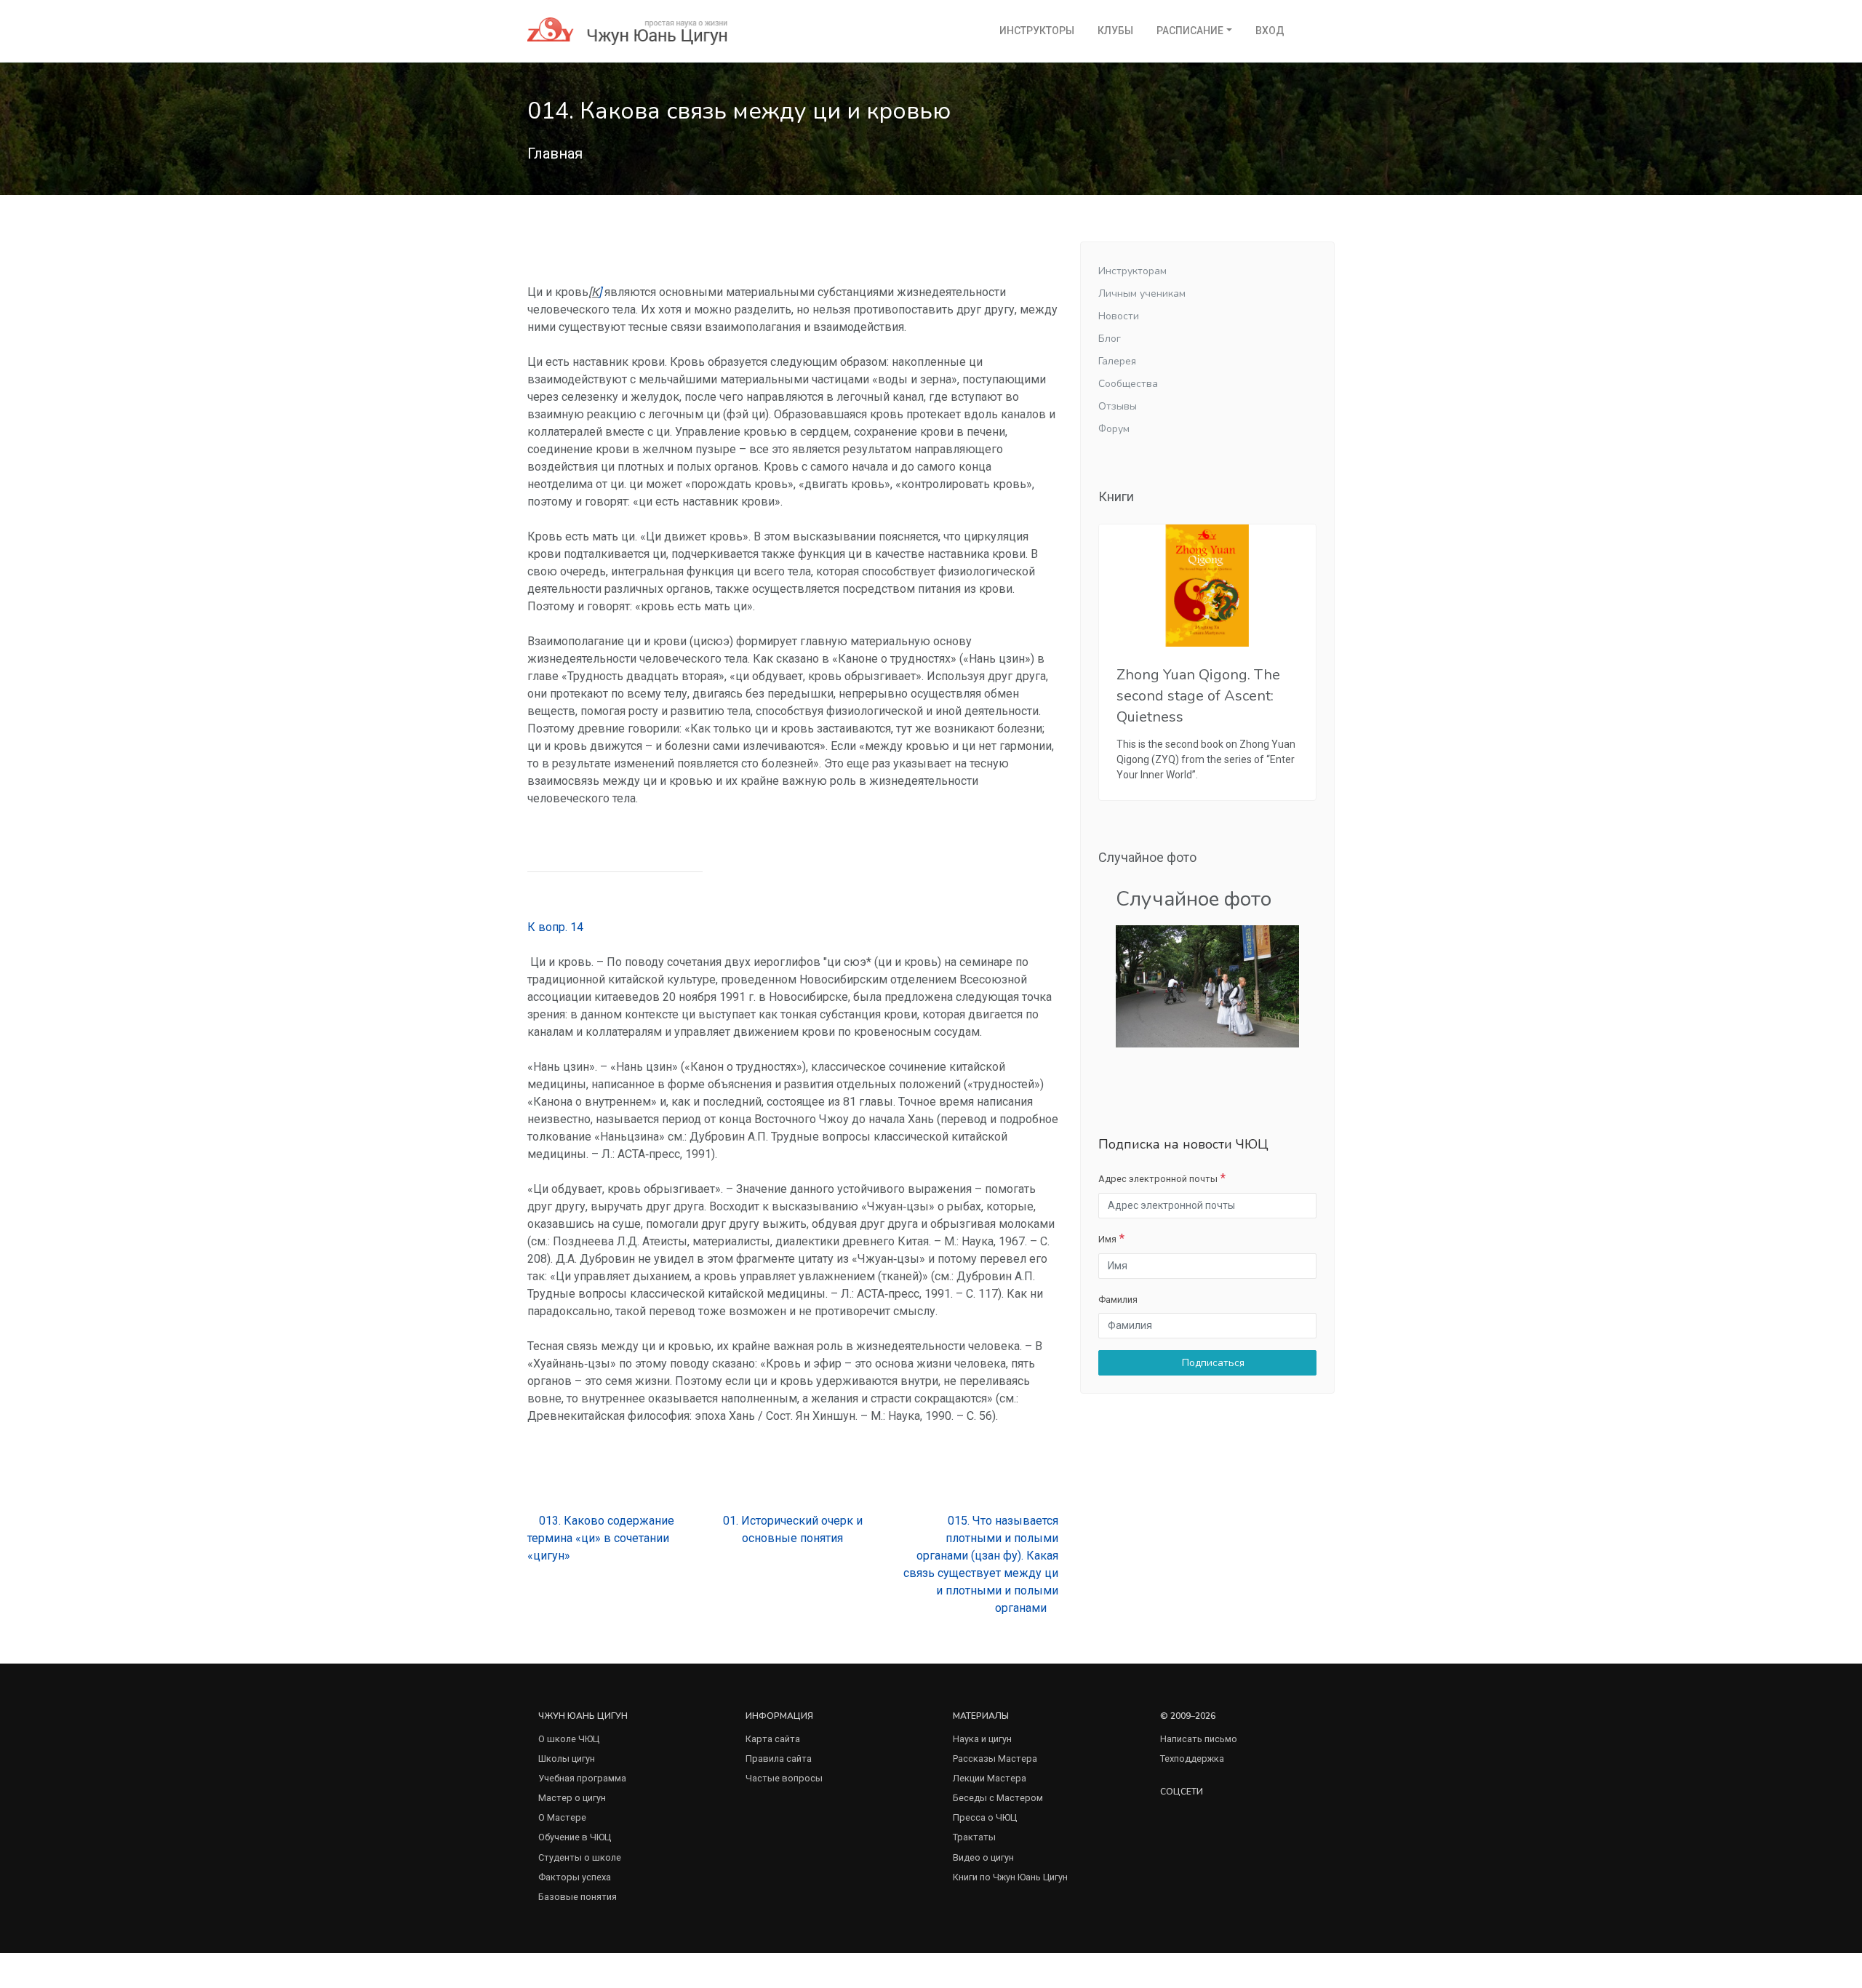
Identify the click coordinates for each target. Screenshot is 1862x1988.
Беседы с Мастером (998, 1798)
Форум (1114, 429)
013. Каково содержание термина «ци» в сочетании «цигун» (601, 1538)
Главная (555, 153)
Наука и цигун (982, 1739)
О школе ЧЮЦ (569, 1739)
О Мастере (562, 1817)
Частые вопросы (784, 1778)
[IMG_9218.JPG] (1207, 986)
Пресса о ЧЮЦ (985, 1817)
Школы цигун (567, 1759)
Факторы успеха (575, 1877)
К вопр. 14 (555, 927)
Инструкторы (1037, 31)
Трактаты (974, 1837)
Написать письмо (1199, 1739)
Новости (1119, 316)
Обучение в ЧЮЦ (575, 1837)
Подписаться (1212, 1363)
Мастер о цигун (572, 1798)
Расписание (1190, 31)
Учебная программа (582, 1778)
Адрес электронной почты (1158, 1179)
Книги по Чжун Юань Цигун (1010, 1877)
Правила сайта (779, 1759)
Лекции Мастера (990, 1778)
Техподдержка (1192, 1759)
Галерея (1117, 361)
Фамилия (1118, 1300)
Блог (1110, 339)
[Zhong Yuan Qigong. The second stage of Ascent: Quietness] (1207, 586)
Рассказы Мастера (995, 1759)
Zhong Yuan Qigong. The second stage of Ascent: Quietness (1198, 696)
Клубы (1115, 31)
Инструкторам (1132, 271)
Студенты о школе (580, 1857)
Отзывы (1118, 406)
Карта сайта (773, 1739)
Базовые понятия (578, 1897)
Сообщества (1128, 384)
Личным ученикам (1142, 294)
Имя (1107, 1239)
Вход (1270, 31)
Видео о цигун (983, 1857)
